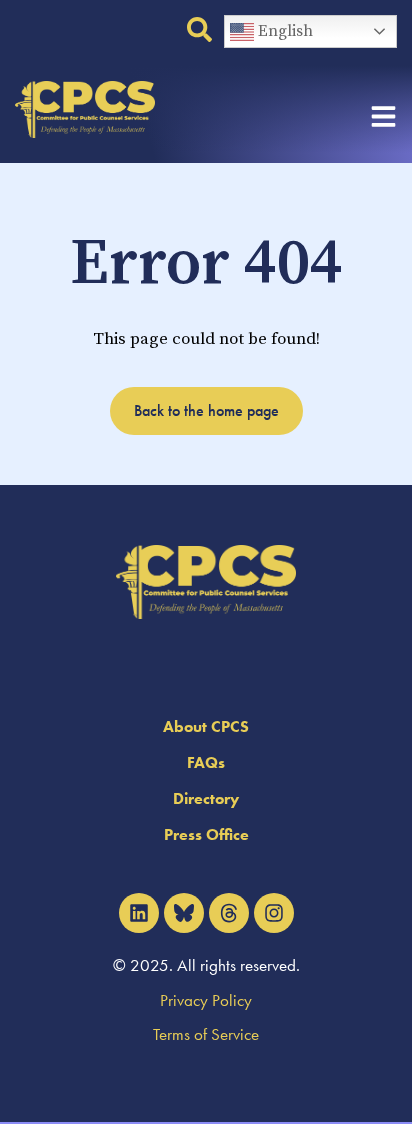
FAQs (206, 762)
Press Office (206, 834)
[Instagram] (274, 913)
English (283, 31)
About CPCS (206, 726)
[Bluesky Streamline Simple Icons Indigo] (184, 913)
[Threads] (229, 913)
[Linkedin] (139, 913)
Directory (206, 798)
